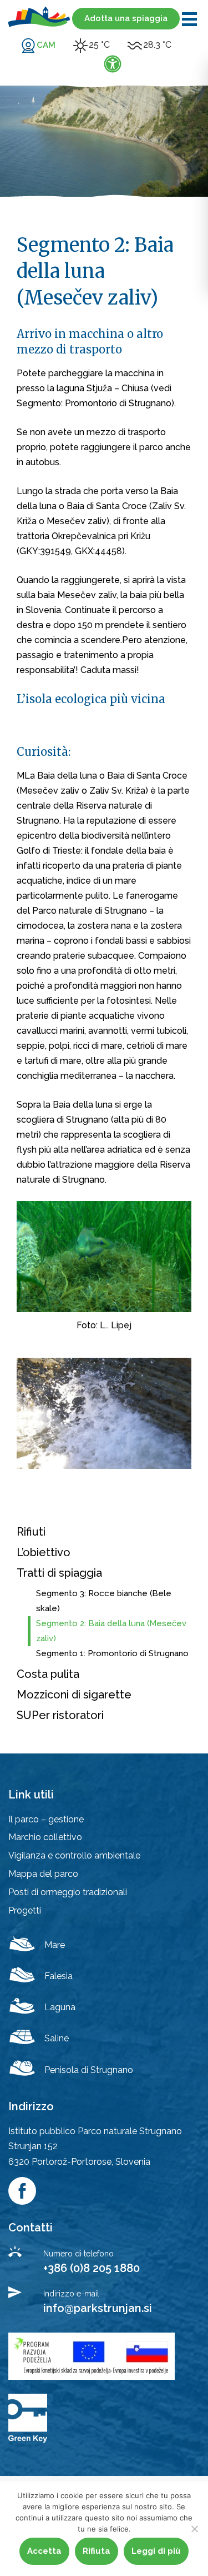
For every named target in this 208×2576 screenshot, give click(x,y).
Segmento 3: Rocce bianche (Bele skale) (104, 1601)
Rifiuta (97, 2551)
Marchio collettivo (45, 1837)
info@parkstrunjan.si (98, 2308)
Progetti (25, 1910)
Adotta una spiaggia (126, 18)
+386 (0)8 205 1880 (92, 2268)
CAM (46, 45)
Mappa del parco (43, 1874)
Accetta (44, 2551)
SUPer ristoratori (60, 1715)
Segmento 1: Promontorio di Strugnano (112, 1653)
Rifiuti (31, 1532)
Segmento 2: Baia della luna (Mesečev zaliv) (111, 1631)
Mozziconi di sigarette (74, 1695)
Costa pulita (48, 1674)
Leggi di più (156, 2551)
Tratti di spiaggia (59, 1573)
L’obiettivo (44, 1552)
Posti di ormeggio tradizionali (68, 1892)
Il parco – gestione (46, 1819)
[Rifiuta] (194, 2529)
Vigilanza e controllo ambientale (74, 1855)
